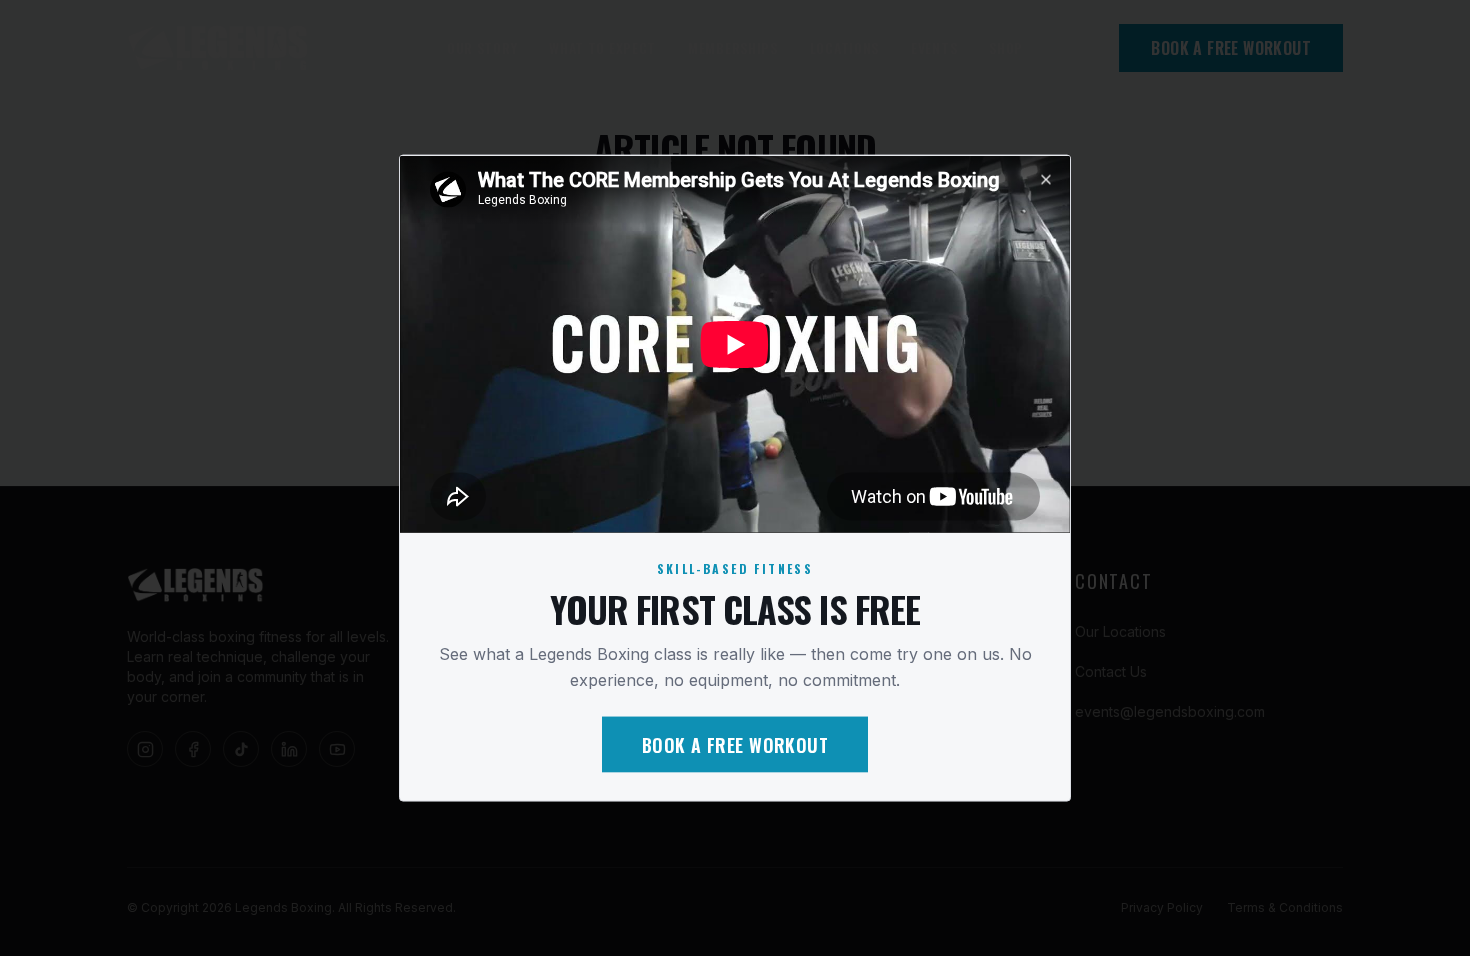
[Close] (1046, 180)
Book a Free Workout (735, 744)
